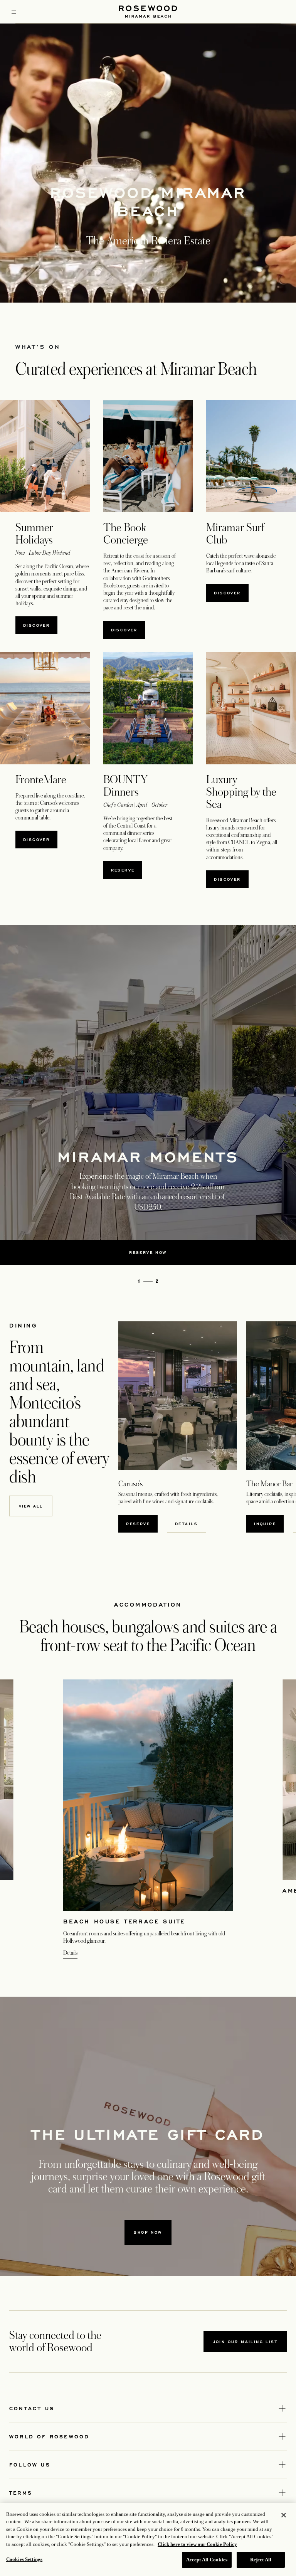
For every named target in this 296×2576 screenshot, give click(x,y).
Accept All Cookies (207, 2560)
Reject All (261, 2560)
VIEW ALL (31, 1506)
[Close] (284, 2515)
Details (187, 1524)
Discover (36, 625)
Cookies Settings (24, 2559)
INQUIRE (269, 1524)
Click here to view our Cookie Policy (197, 2544)
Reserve (127, 870)
